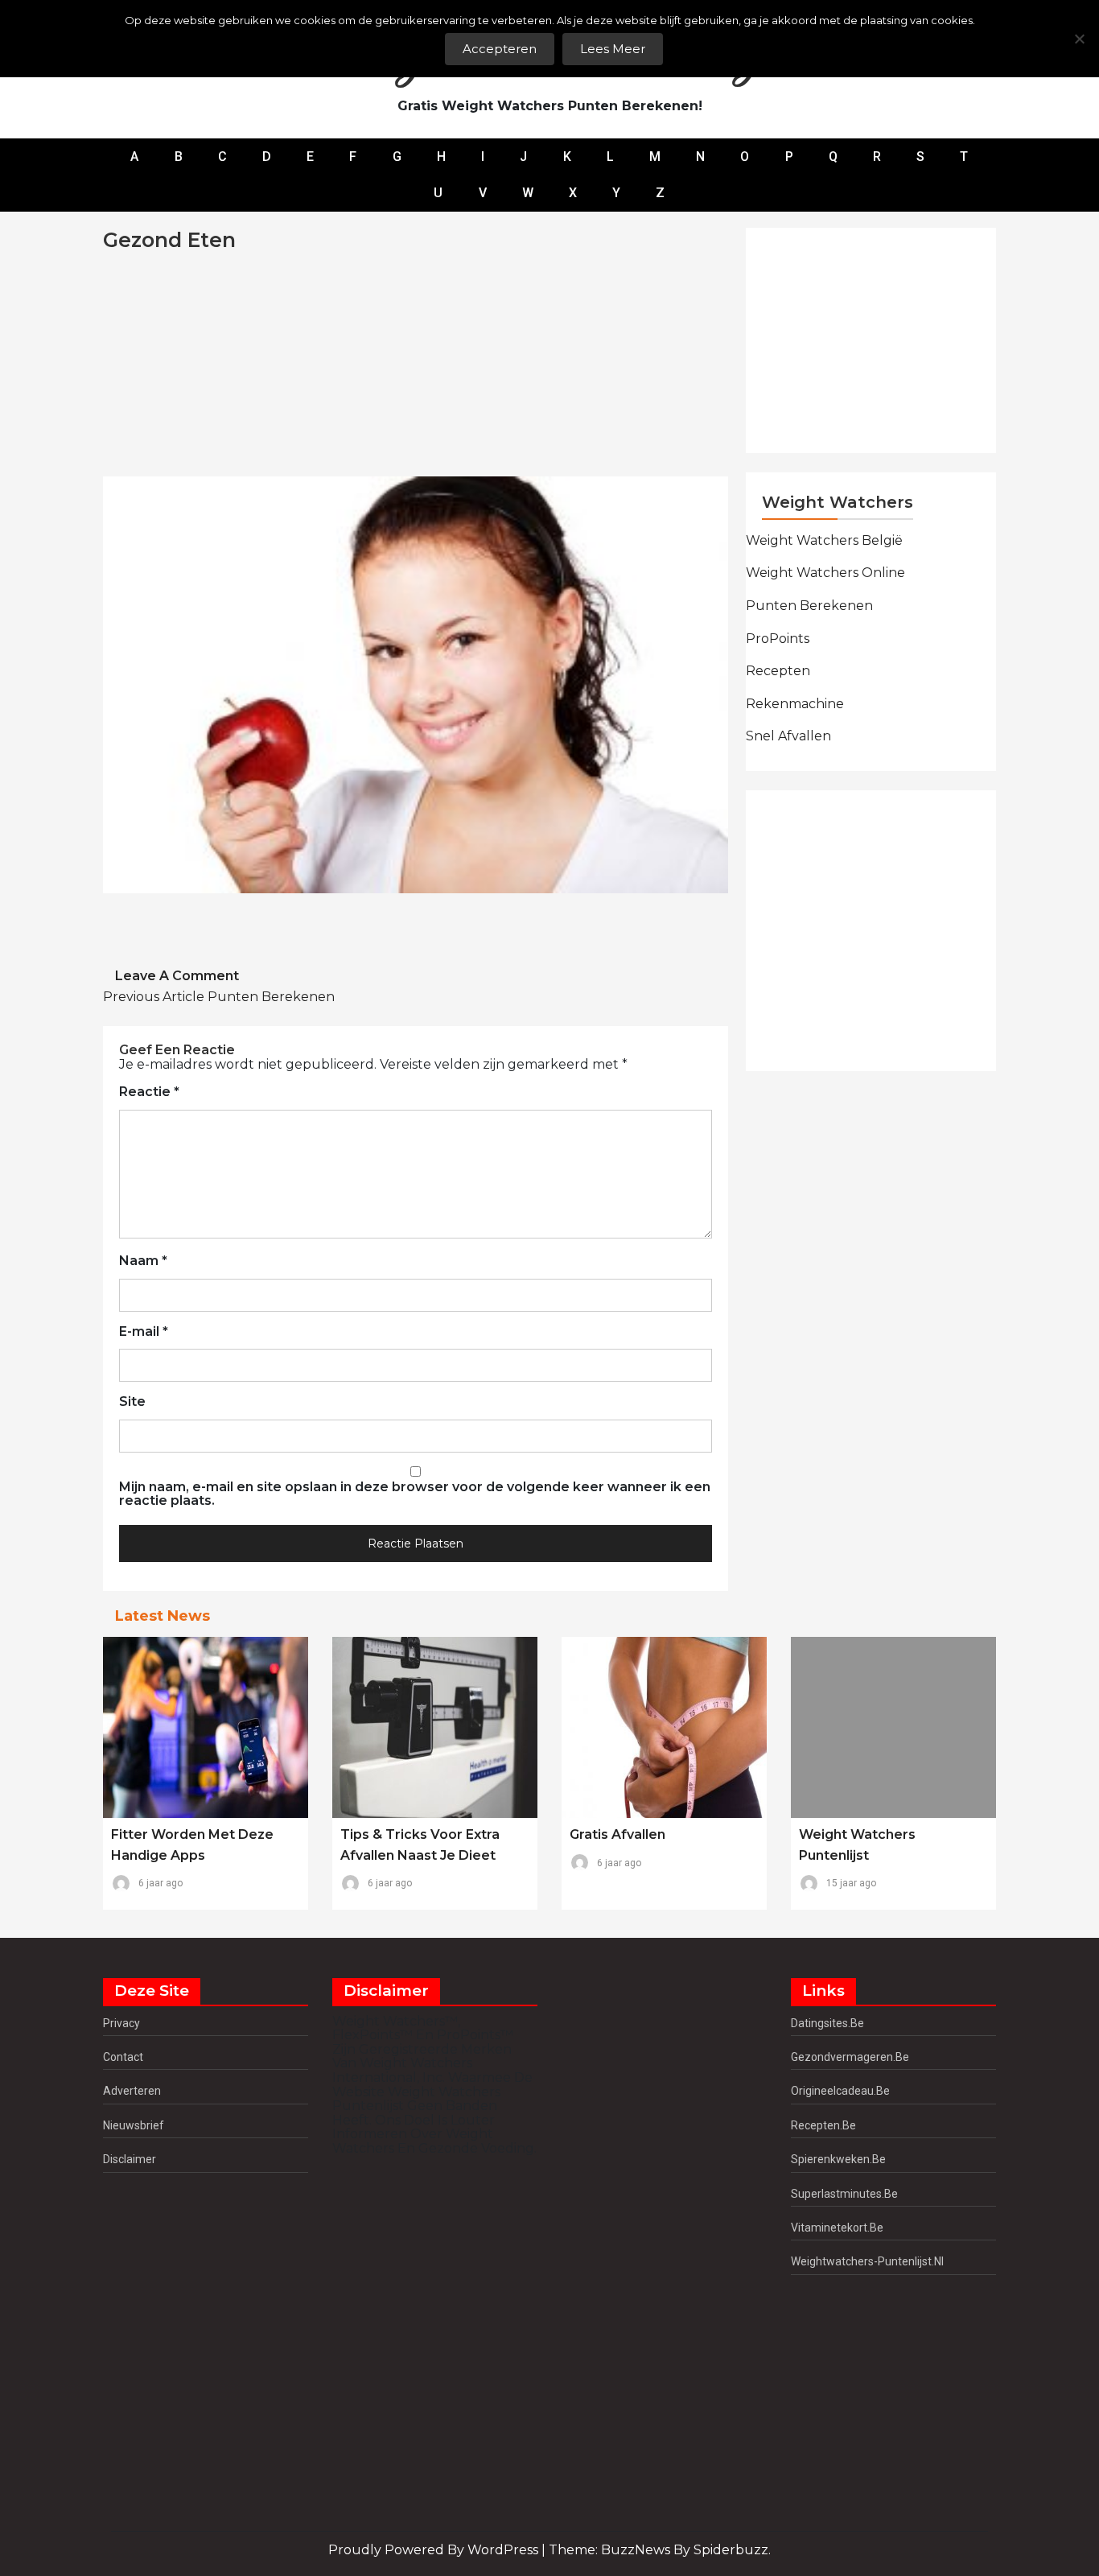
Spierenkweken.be (838, 2159)
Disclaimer (130, 2159)
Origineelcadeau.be (840, 2091)
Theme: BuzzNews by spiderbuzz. (660, 2550)
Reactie (149, 1092)
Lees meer (613, 49)
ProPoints (778, 639)
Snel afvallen (788, 736)
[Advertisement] (615, 365)
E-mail (144, 1332)
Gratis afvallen (617, 1834)
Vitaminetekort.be (837, 2228)
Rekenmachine (795, 704)
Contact (123, 2057)
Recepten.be (823, 2125)
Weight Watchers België (824, 540)
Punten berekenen (219, 997)
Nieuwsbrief (134, 2125)
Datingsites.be (827, 2023)
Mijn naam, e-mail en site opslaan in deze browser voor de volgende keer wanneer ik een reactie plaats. (415, 1494)
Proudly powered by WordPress (435, 2550)
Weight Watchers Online (825, 573)
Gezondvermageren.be (850, 2057)
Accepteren (500, 49)
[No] (1079, 39)
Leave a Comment (177, 976)
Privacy (121, 2023)
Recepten (778, 671)
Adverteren (132, 2091)
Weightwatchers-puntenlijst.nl (867, 2261)
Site (132, 1402)
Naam (143, 1261)
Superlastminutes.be (844, 2194)
